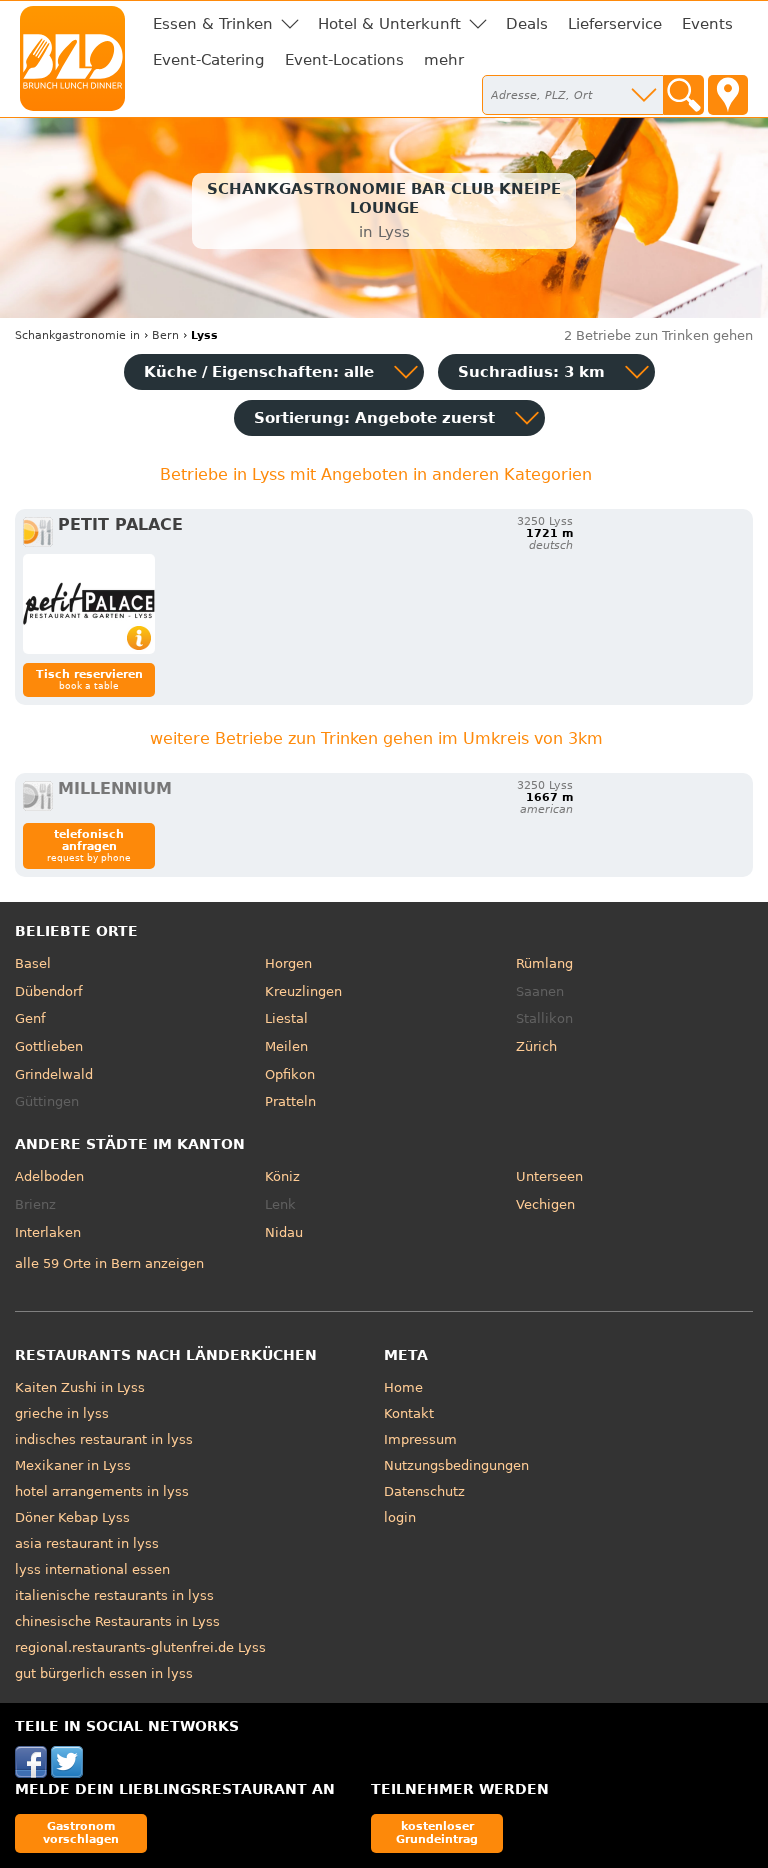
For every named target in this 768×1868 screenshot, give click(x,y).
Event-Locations (344, 60)
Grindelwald (54, 1074)
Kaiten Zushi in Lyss (80, 1387)
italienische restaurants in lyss (114, 1595)
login (400, 1517)
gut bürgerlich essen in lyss (104, 1673)
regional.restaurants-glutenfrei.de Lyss (140, 1647)
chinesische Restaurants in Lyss (117, 1621)
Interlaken (48, 1232)
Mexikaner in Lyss (73, 1465)
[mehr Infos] (89, 604)
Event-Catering (209, 60)
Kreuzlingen (303, 991)
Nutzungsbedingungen (456, 1465)
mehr (444, 60)
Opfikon (290, 1074)
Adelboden (49, 1176)
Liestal (286, 1018)
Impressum (420, 1439)
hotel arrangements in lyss (102, 1491)
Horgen (288, 963)
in (77, 335)
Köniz (282, 1176)
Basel (33, 963)
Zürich (536, 1046)
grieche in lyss (62, 1413)
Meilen (286, 1046)
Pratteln (290, 1101)
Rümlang (544, 963)
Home (403, 1387)
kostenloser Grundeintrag (437, 1832)
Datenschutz (424, 1491)
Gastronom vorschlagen (81, 1832)
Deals (527, 24)
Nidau (284, 1232)
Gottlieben (49, 1046)
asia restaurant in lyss (87, 1543)
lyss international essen (92, 1569)
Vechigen (545, 1204)
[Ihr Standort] (728, 95)
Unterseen (549, 1176)
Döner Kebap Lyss (72, 1517)
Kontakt (409, 1413)
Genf (30, 1018)
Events (707, 24)
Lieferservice (615, 24)
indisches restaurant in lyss (104, 1439)
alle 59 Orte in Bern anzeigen (109, 1263)
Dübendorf (49, 991)
